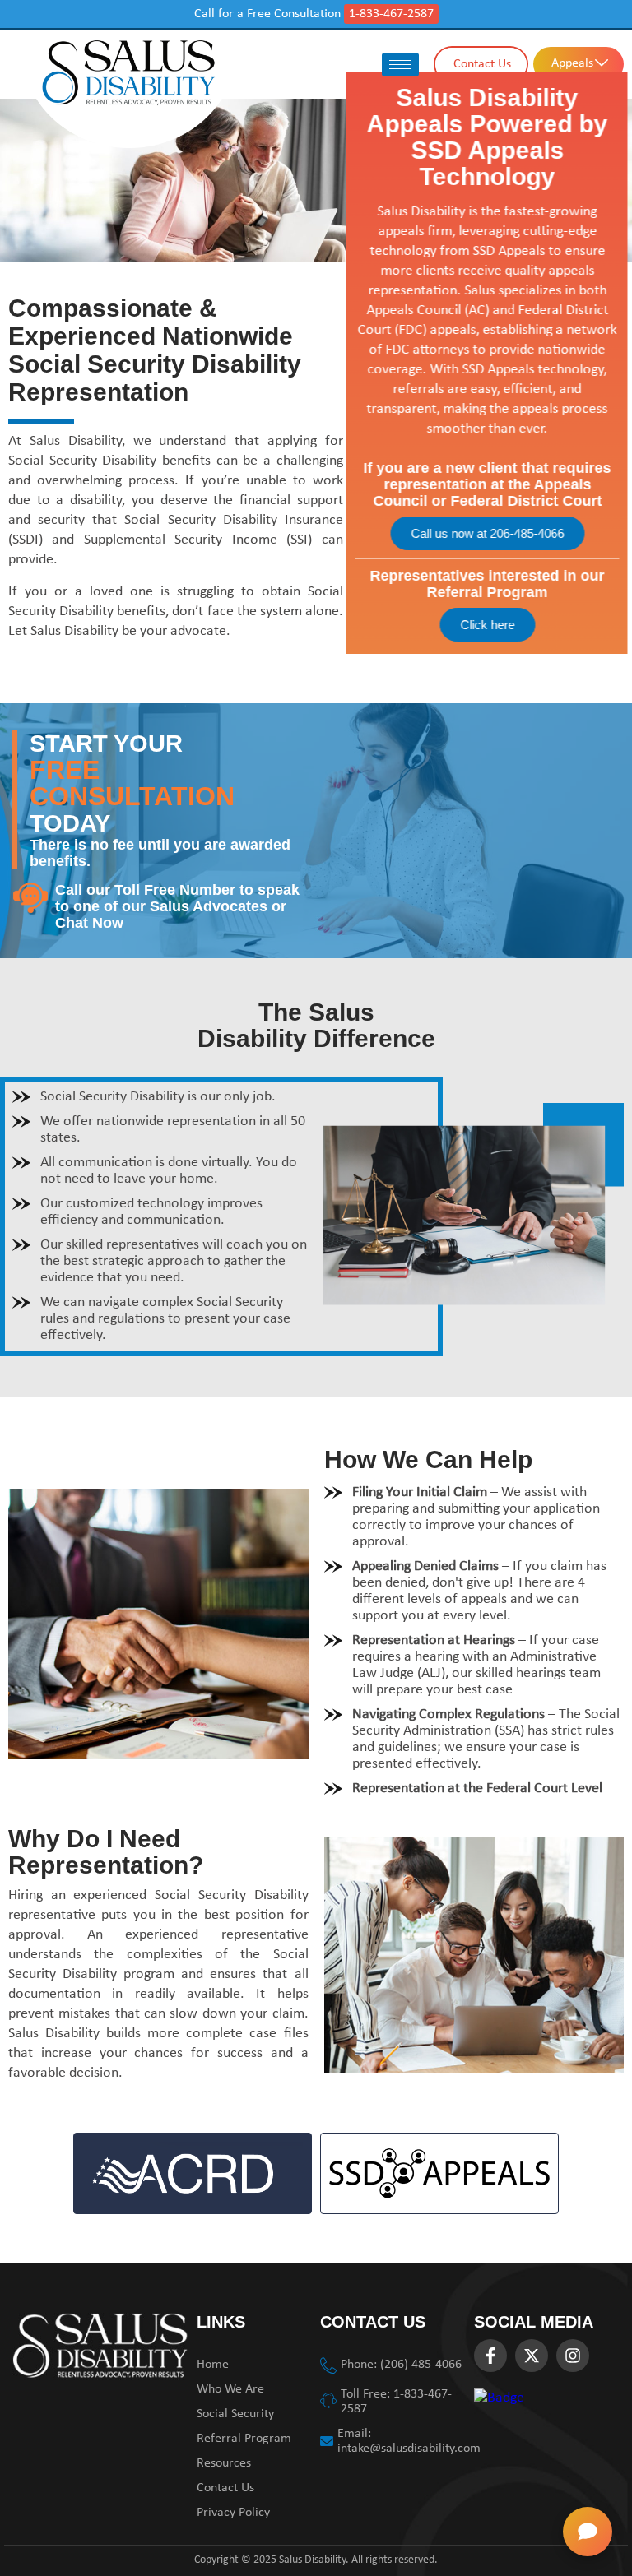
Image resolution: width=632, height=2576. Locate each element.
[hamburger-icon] (400, 65)
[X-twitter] (532, 2356)
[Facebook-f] (490, 2356)
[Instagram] (573, 2356)
